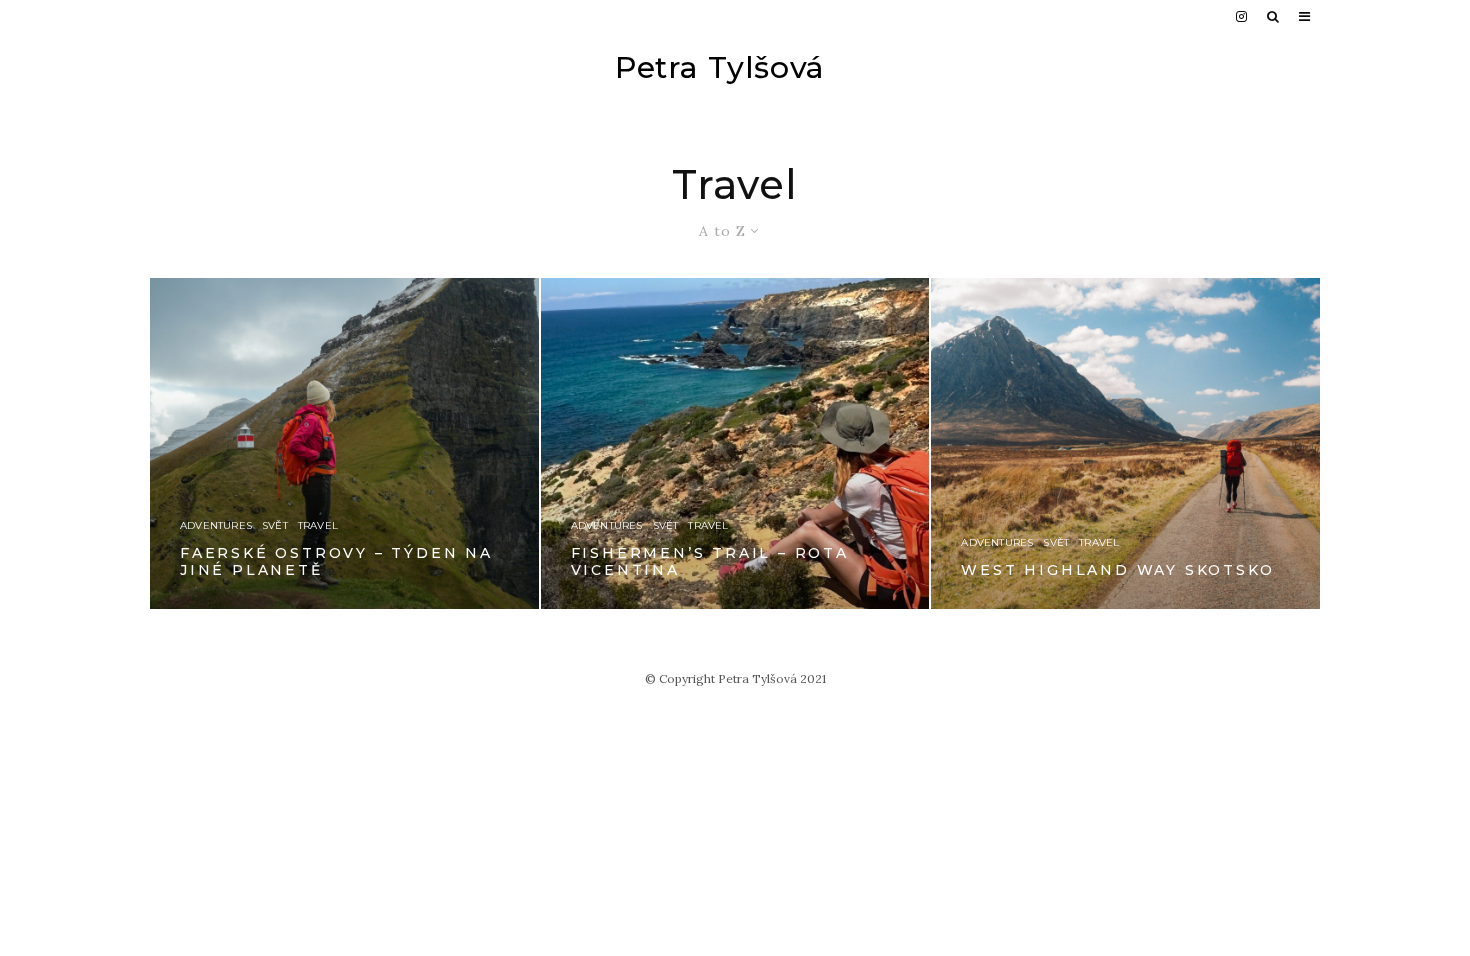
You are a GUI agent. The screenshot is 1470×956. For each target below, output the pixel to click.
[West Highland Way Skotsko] (1125, 443)
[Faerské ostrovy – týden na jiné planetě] (344, 443)
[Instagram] (1241, 16)
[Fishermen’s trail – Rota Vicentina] (735, 443)
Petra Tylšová (720, 68)
